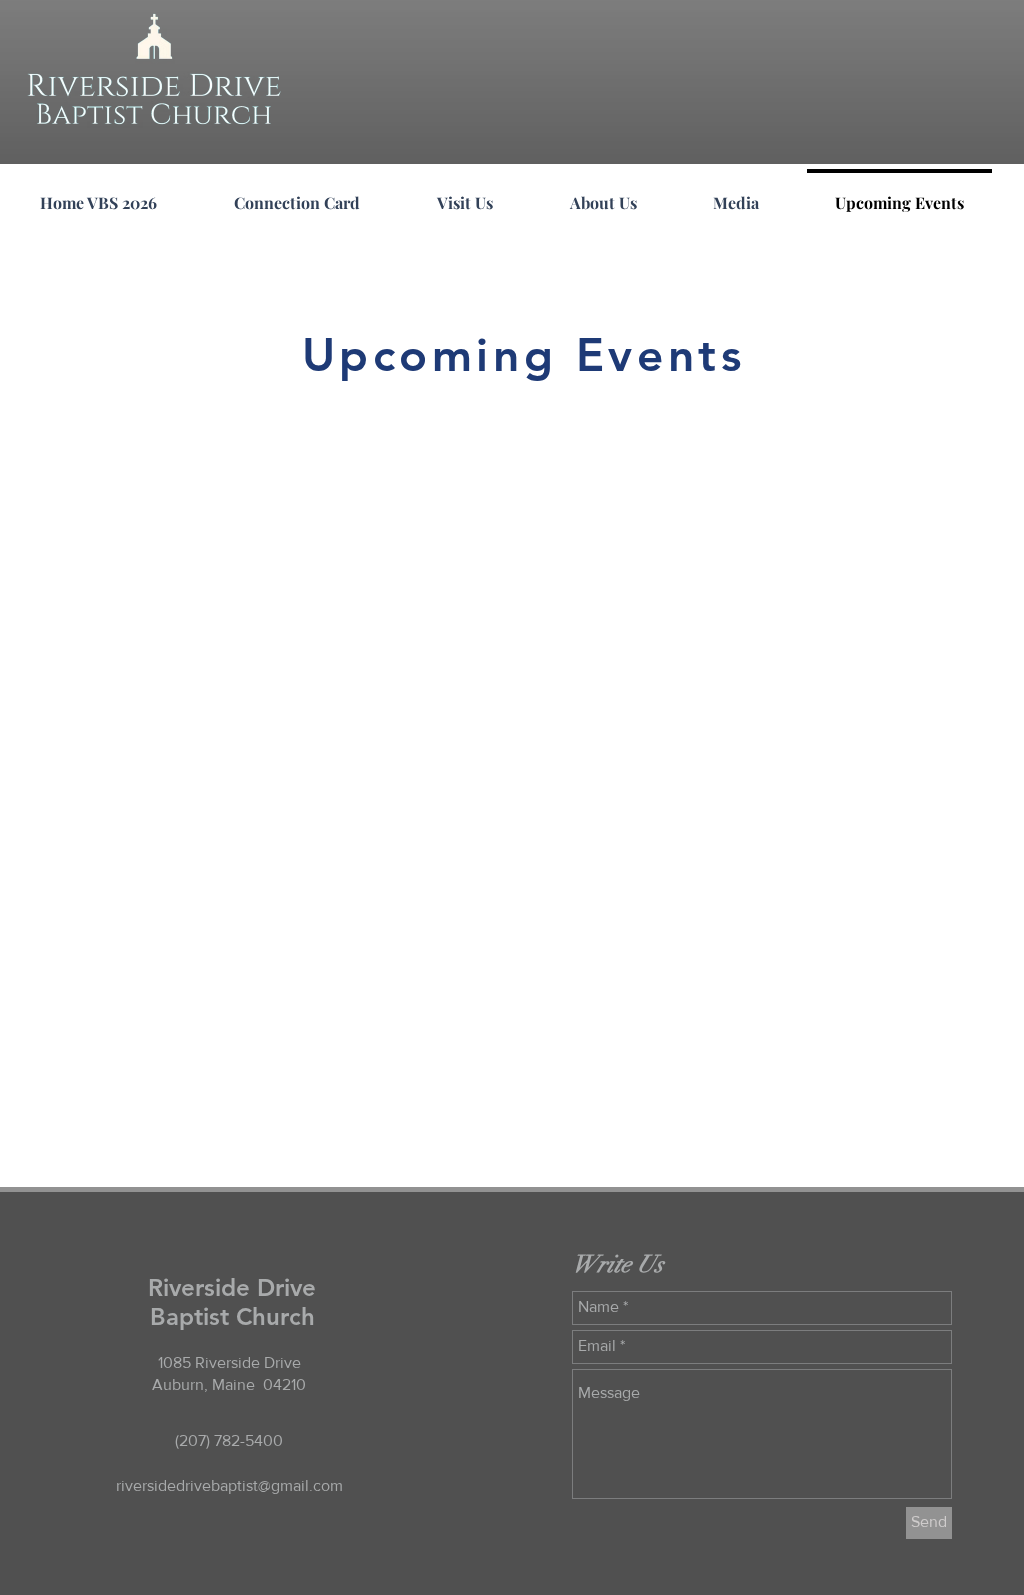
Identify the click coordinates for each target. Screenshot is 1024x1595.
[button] (603, 194)
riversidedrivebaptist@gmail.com (229, 1485)
